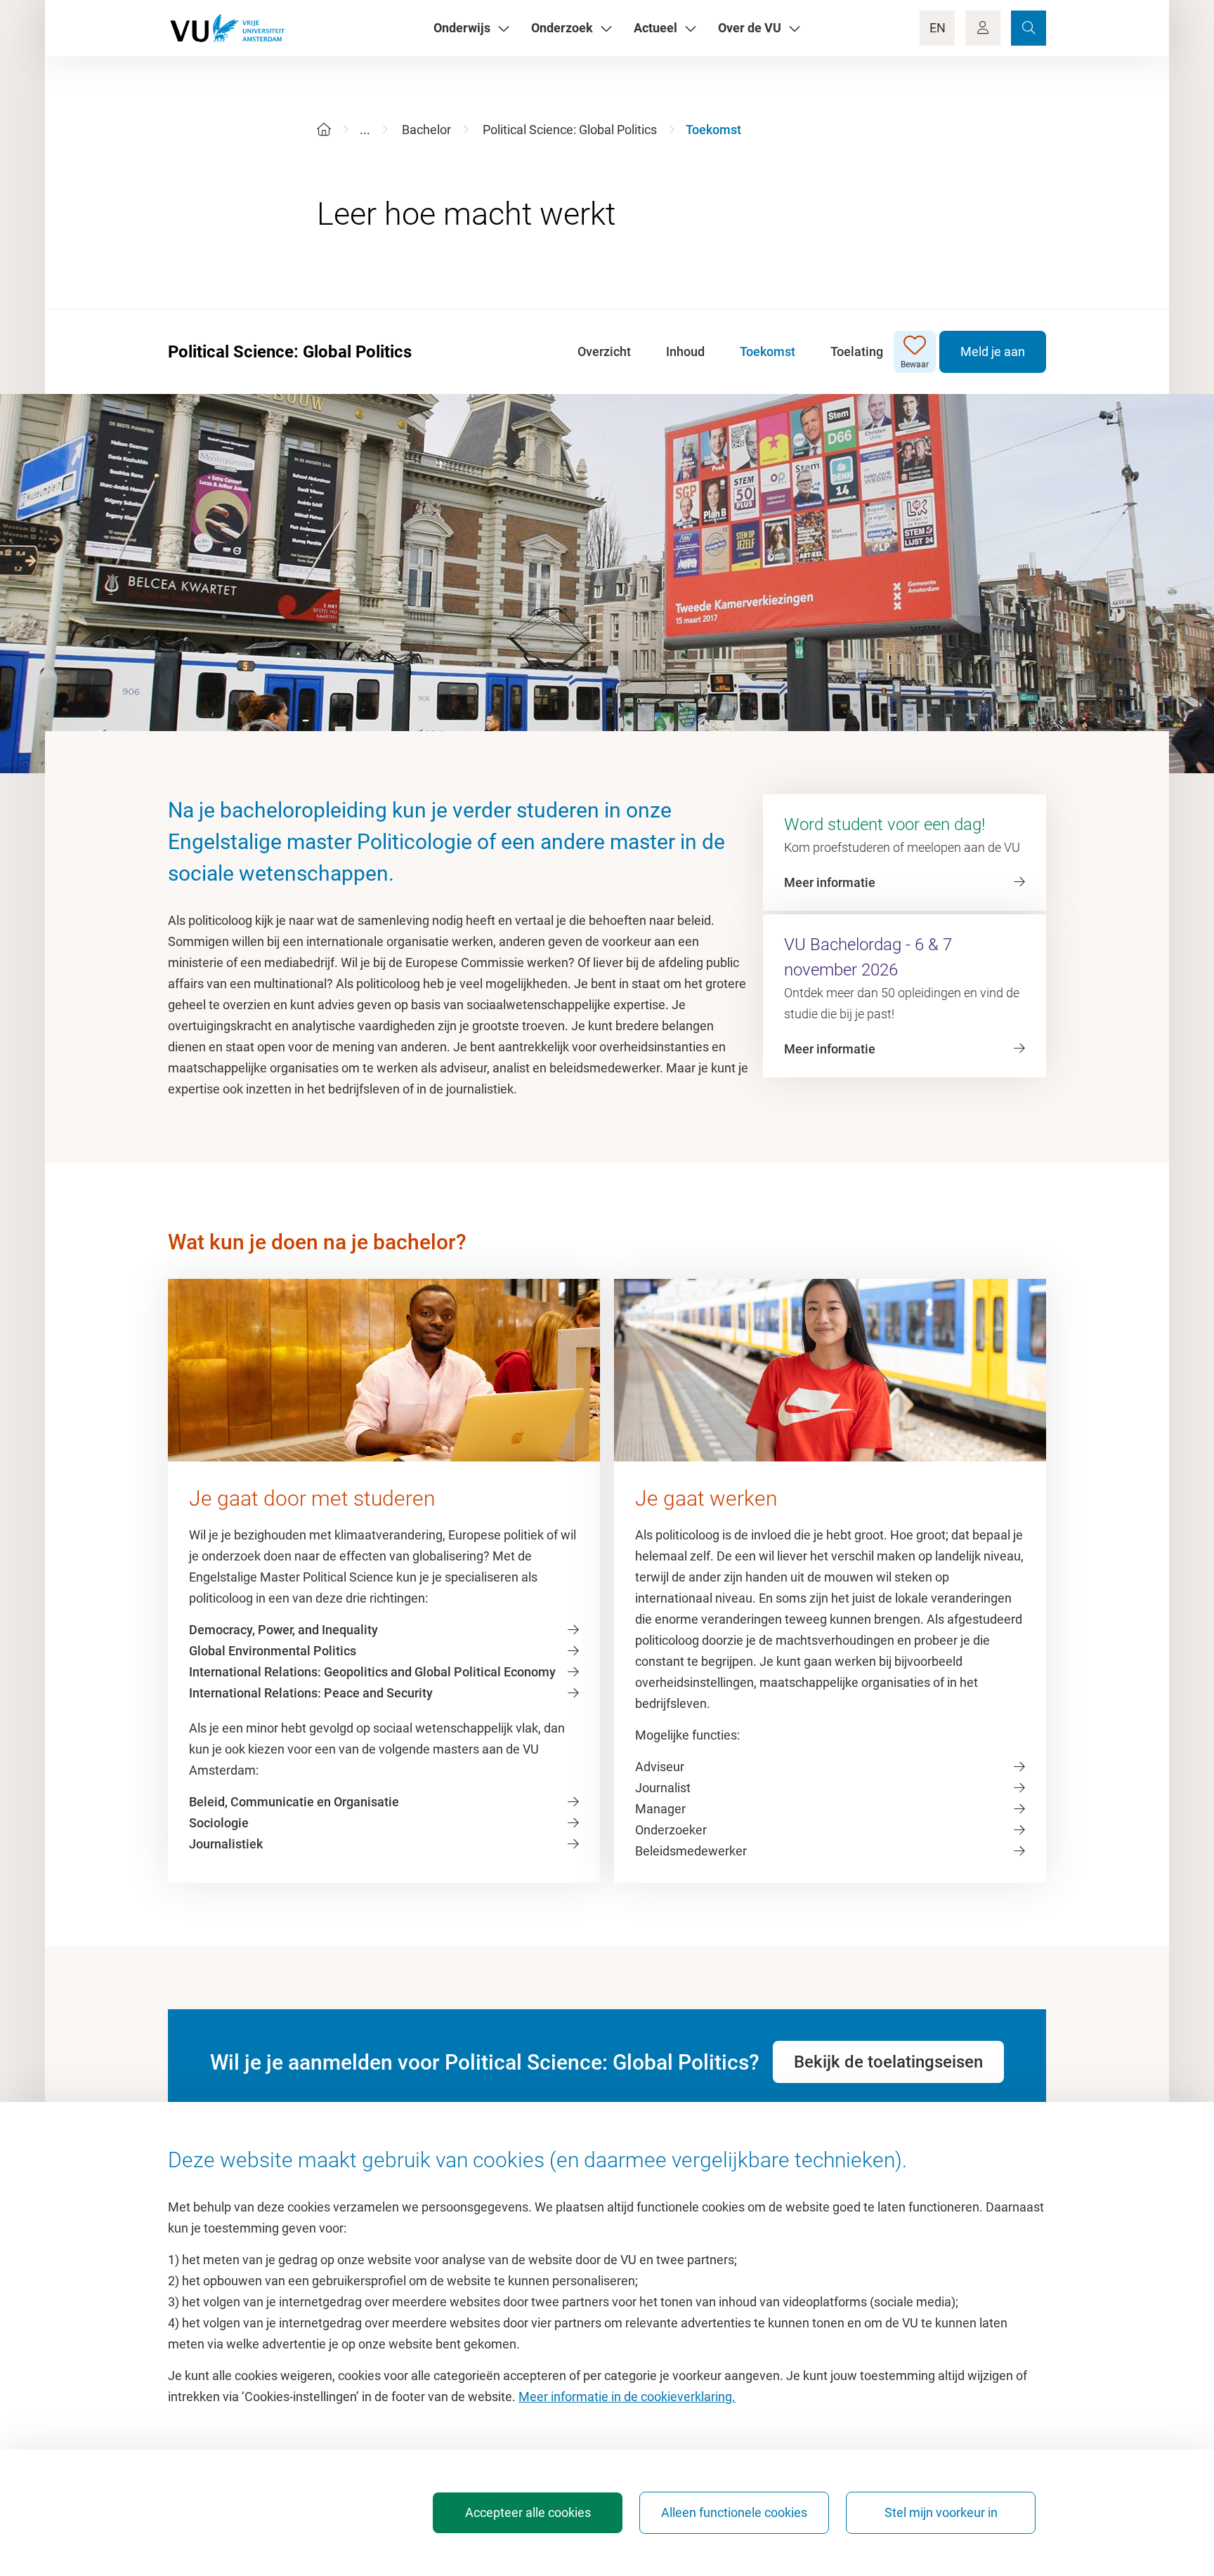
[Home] (324, 130)
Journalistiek (226, 1844)
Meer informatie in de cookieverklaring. (627, 2397)
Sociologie (219, 1823)
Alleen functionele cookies (734, 2512)
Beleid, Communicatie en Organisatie (294, 1802)
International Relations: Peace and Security (311, 1693)
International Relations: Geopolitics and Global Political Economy (372, 1672)
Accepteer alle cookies (528, 2512)
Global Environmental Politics (273, 1651)
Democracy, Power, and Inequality (283, 1630)
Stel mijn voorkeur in (941, 2512)
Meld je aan (993, 351)
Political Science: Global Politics (570, 130)
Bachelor (426, 130)
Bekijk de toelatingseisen (888, 2062)
